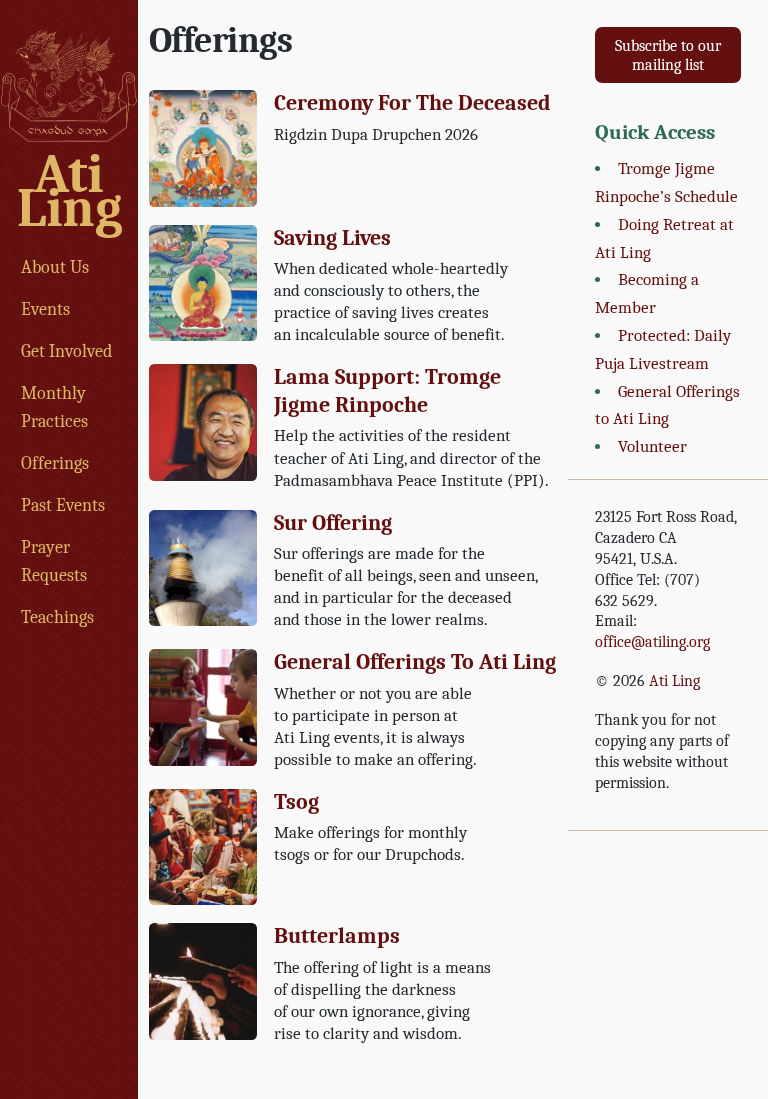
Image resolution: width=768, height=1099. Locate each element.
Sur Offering (333, 523)
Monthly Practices (54, 407)
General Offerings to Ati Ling (415, 662)
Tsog (296, 802)
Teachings (57, 617)
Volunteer (652, 446)
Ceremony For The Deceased (412, 103)
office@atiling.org (652, 641)
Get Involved (66, 351)
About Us (55, 267)
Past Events (63, 505)
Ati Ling (69, 191)
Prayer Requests (54, 561)
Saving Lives (332, 238)
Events (45, 309)
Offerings (55, 463)
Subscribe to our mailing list (668, 55)
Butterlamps (337, 936)
